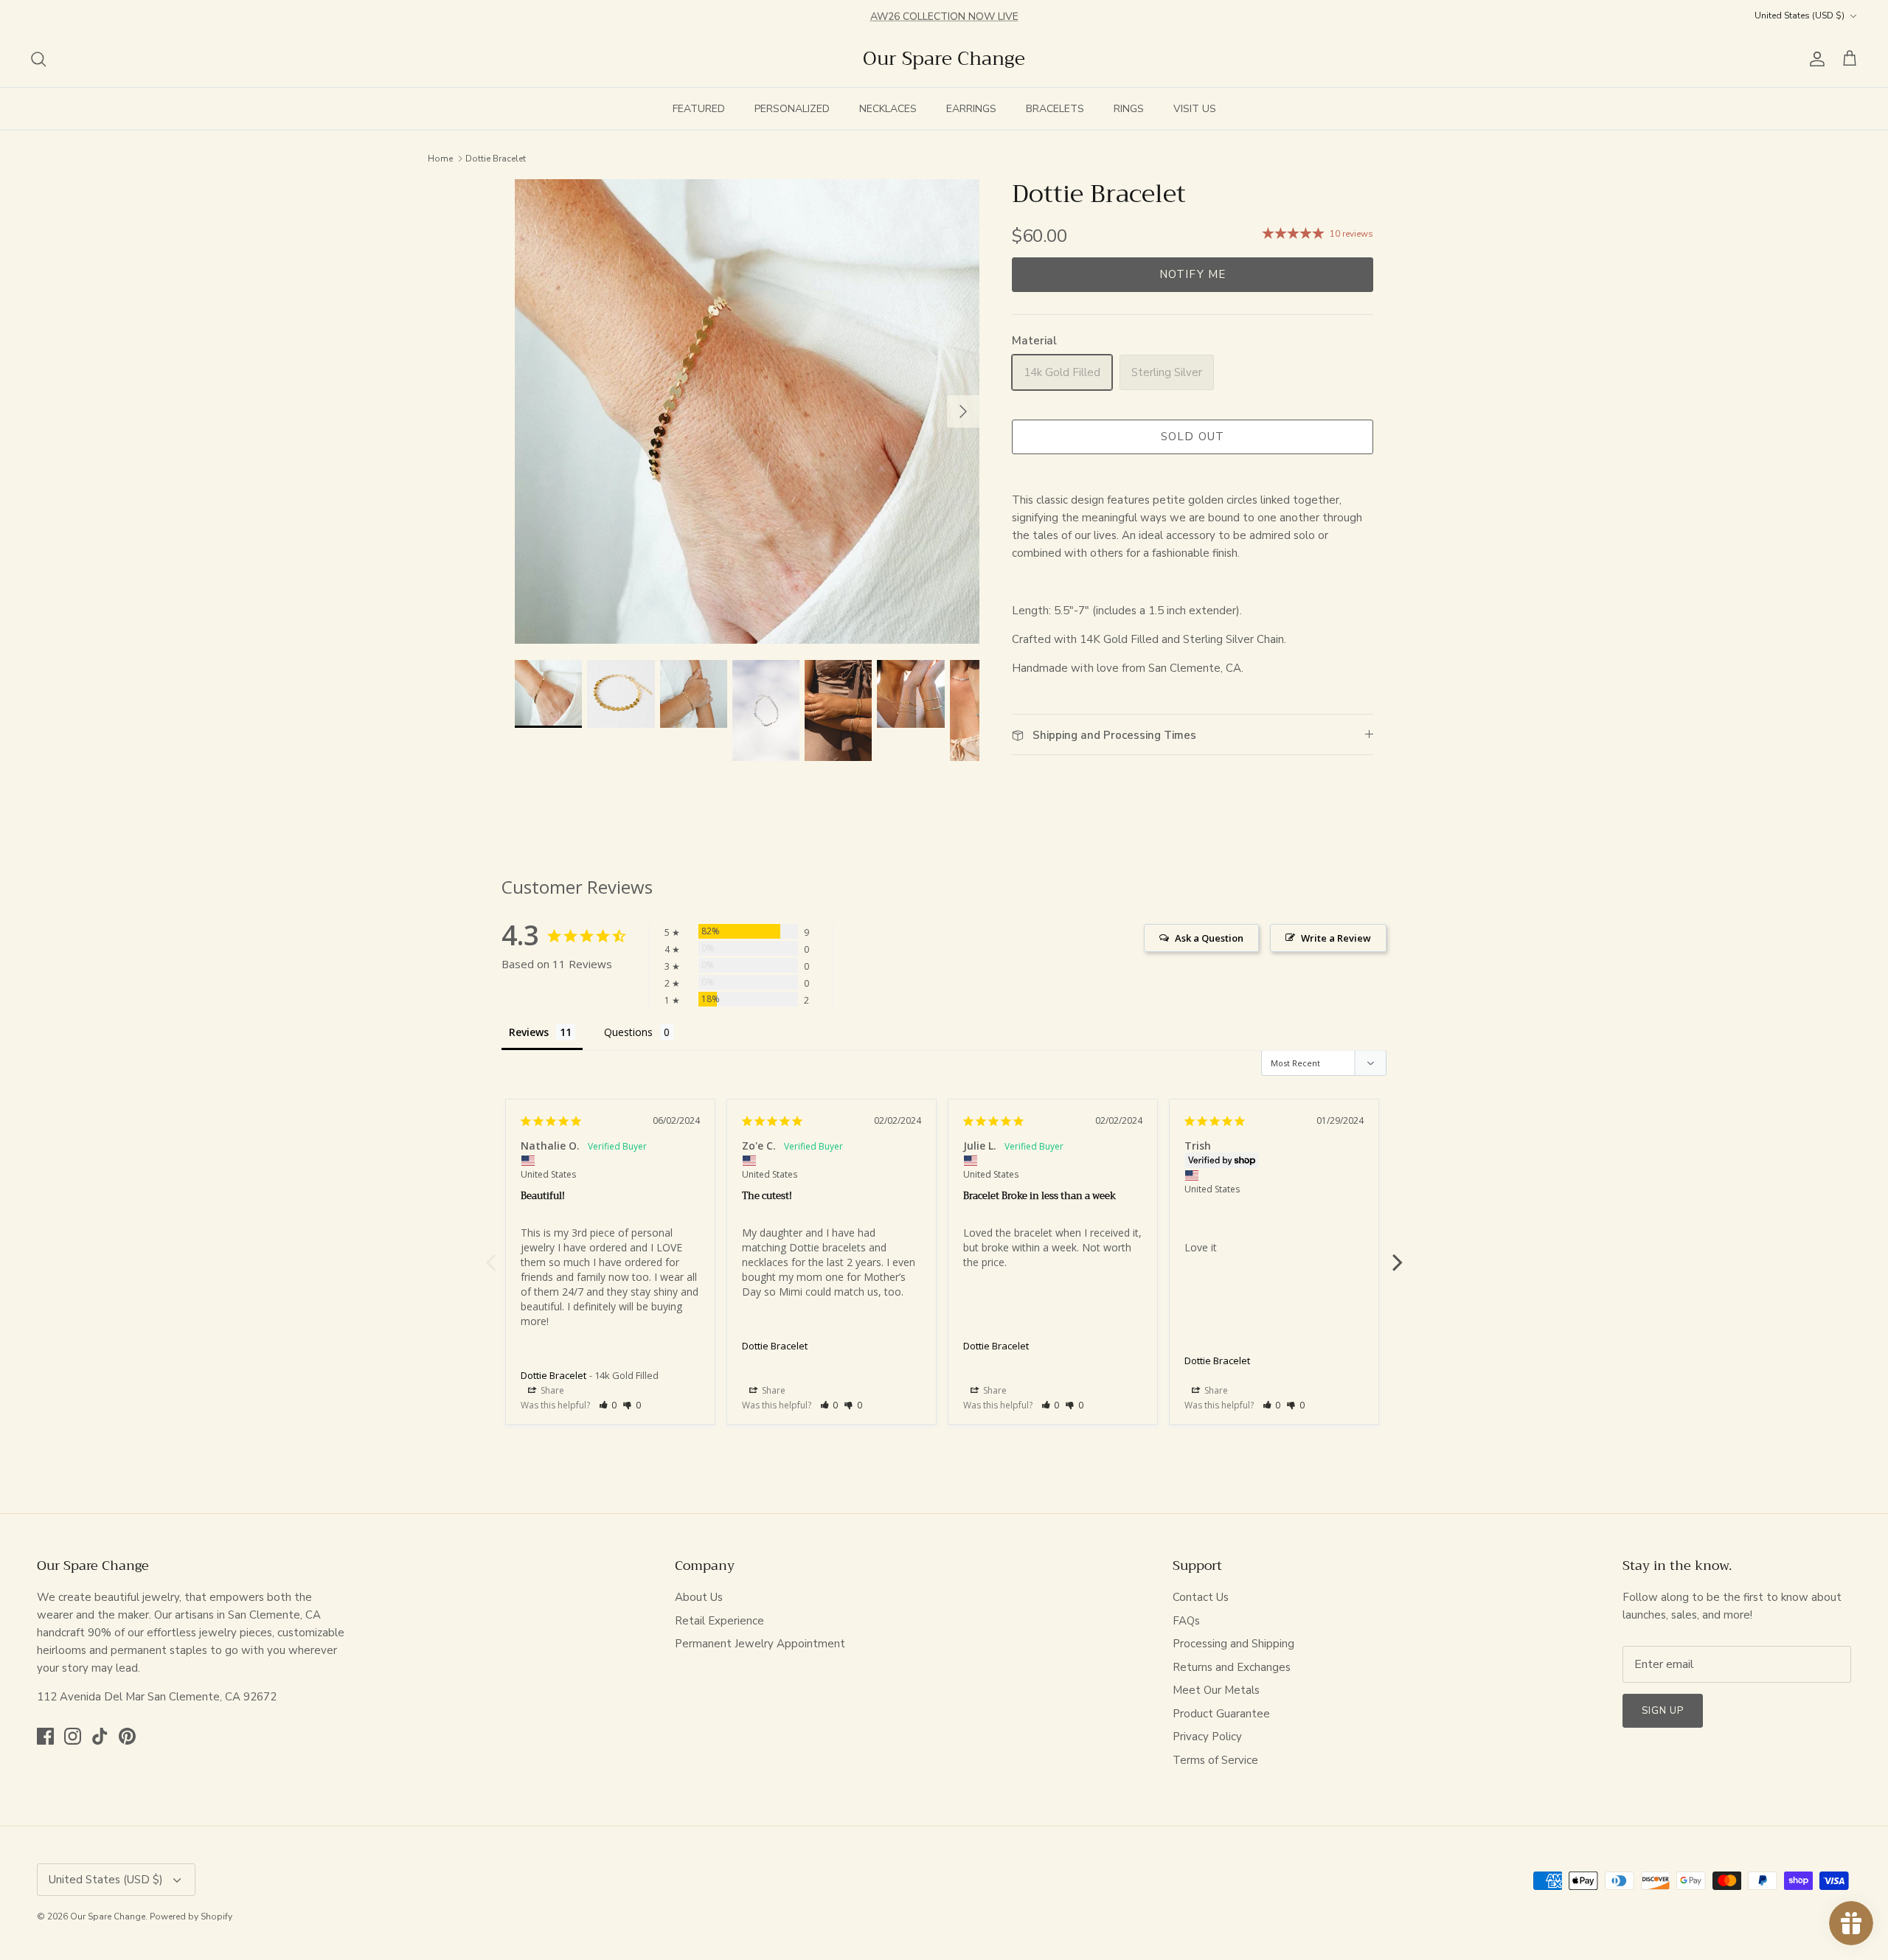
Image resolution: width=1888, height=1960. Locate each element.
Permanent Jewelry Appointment (760, 1644)
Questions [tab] (628, 1032)
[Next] (963, 411)
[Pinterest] (127, 1736)
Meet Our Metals (1216, 1690)
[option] (747, 411)
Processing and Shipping (1233, 1644)
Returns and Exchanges (1232, 1667)
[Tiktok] (100, 1736)
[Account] (1814, 59)
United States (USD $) (1799, 15)
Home (440, 158)
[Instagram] (73, 1736)
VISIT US (1195, 109)
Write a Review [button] (1336, 938)
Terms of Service (1215, 1760)
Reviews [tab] (529, 1032)
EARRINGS (971, 109)
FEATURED (699, 109)
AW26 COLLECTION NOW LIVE (944, 15)
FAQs (1186, 1621)
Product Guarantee (1221, 1714)
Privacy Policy (1207, 1737)
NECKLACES (888, 109)
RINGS (1129, 109)
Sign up (1663, 1711)
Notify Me (1193, 274)
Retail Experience (719, 1621)
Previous (490, 1254)
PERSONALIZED (792, 109)
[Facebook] (45, 1736)
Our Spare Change (108, 1916)
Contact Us (1201, 1597)
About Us (699, 1597)
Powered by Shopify (191, 1916)
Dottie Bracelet (496, 158)
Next (1398, 1254)
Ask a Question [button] (1209, 938)
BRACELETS (1055, 109)
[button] (608, 1405)
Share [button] (551, 1390)
